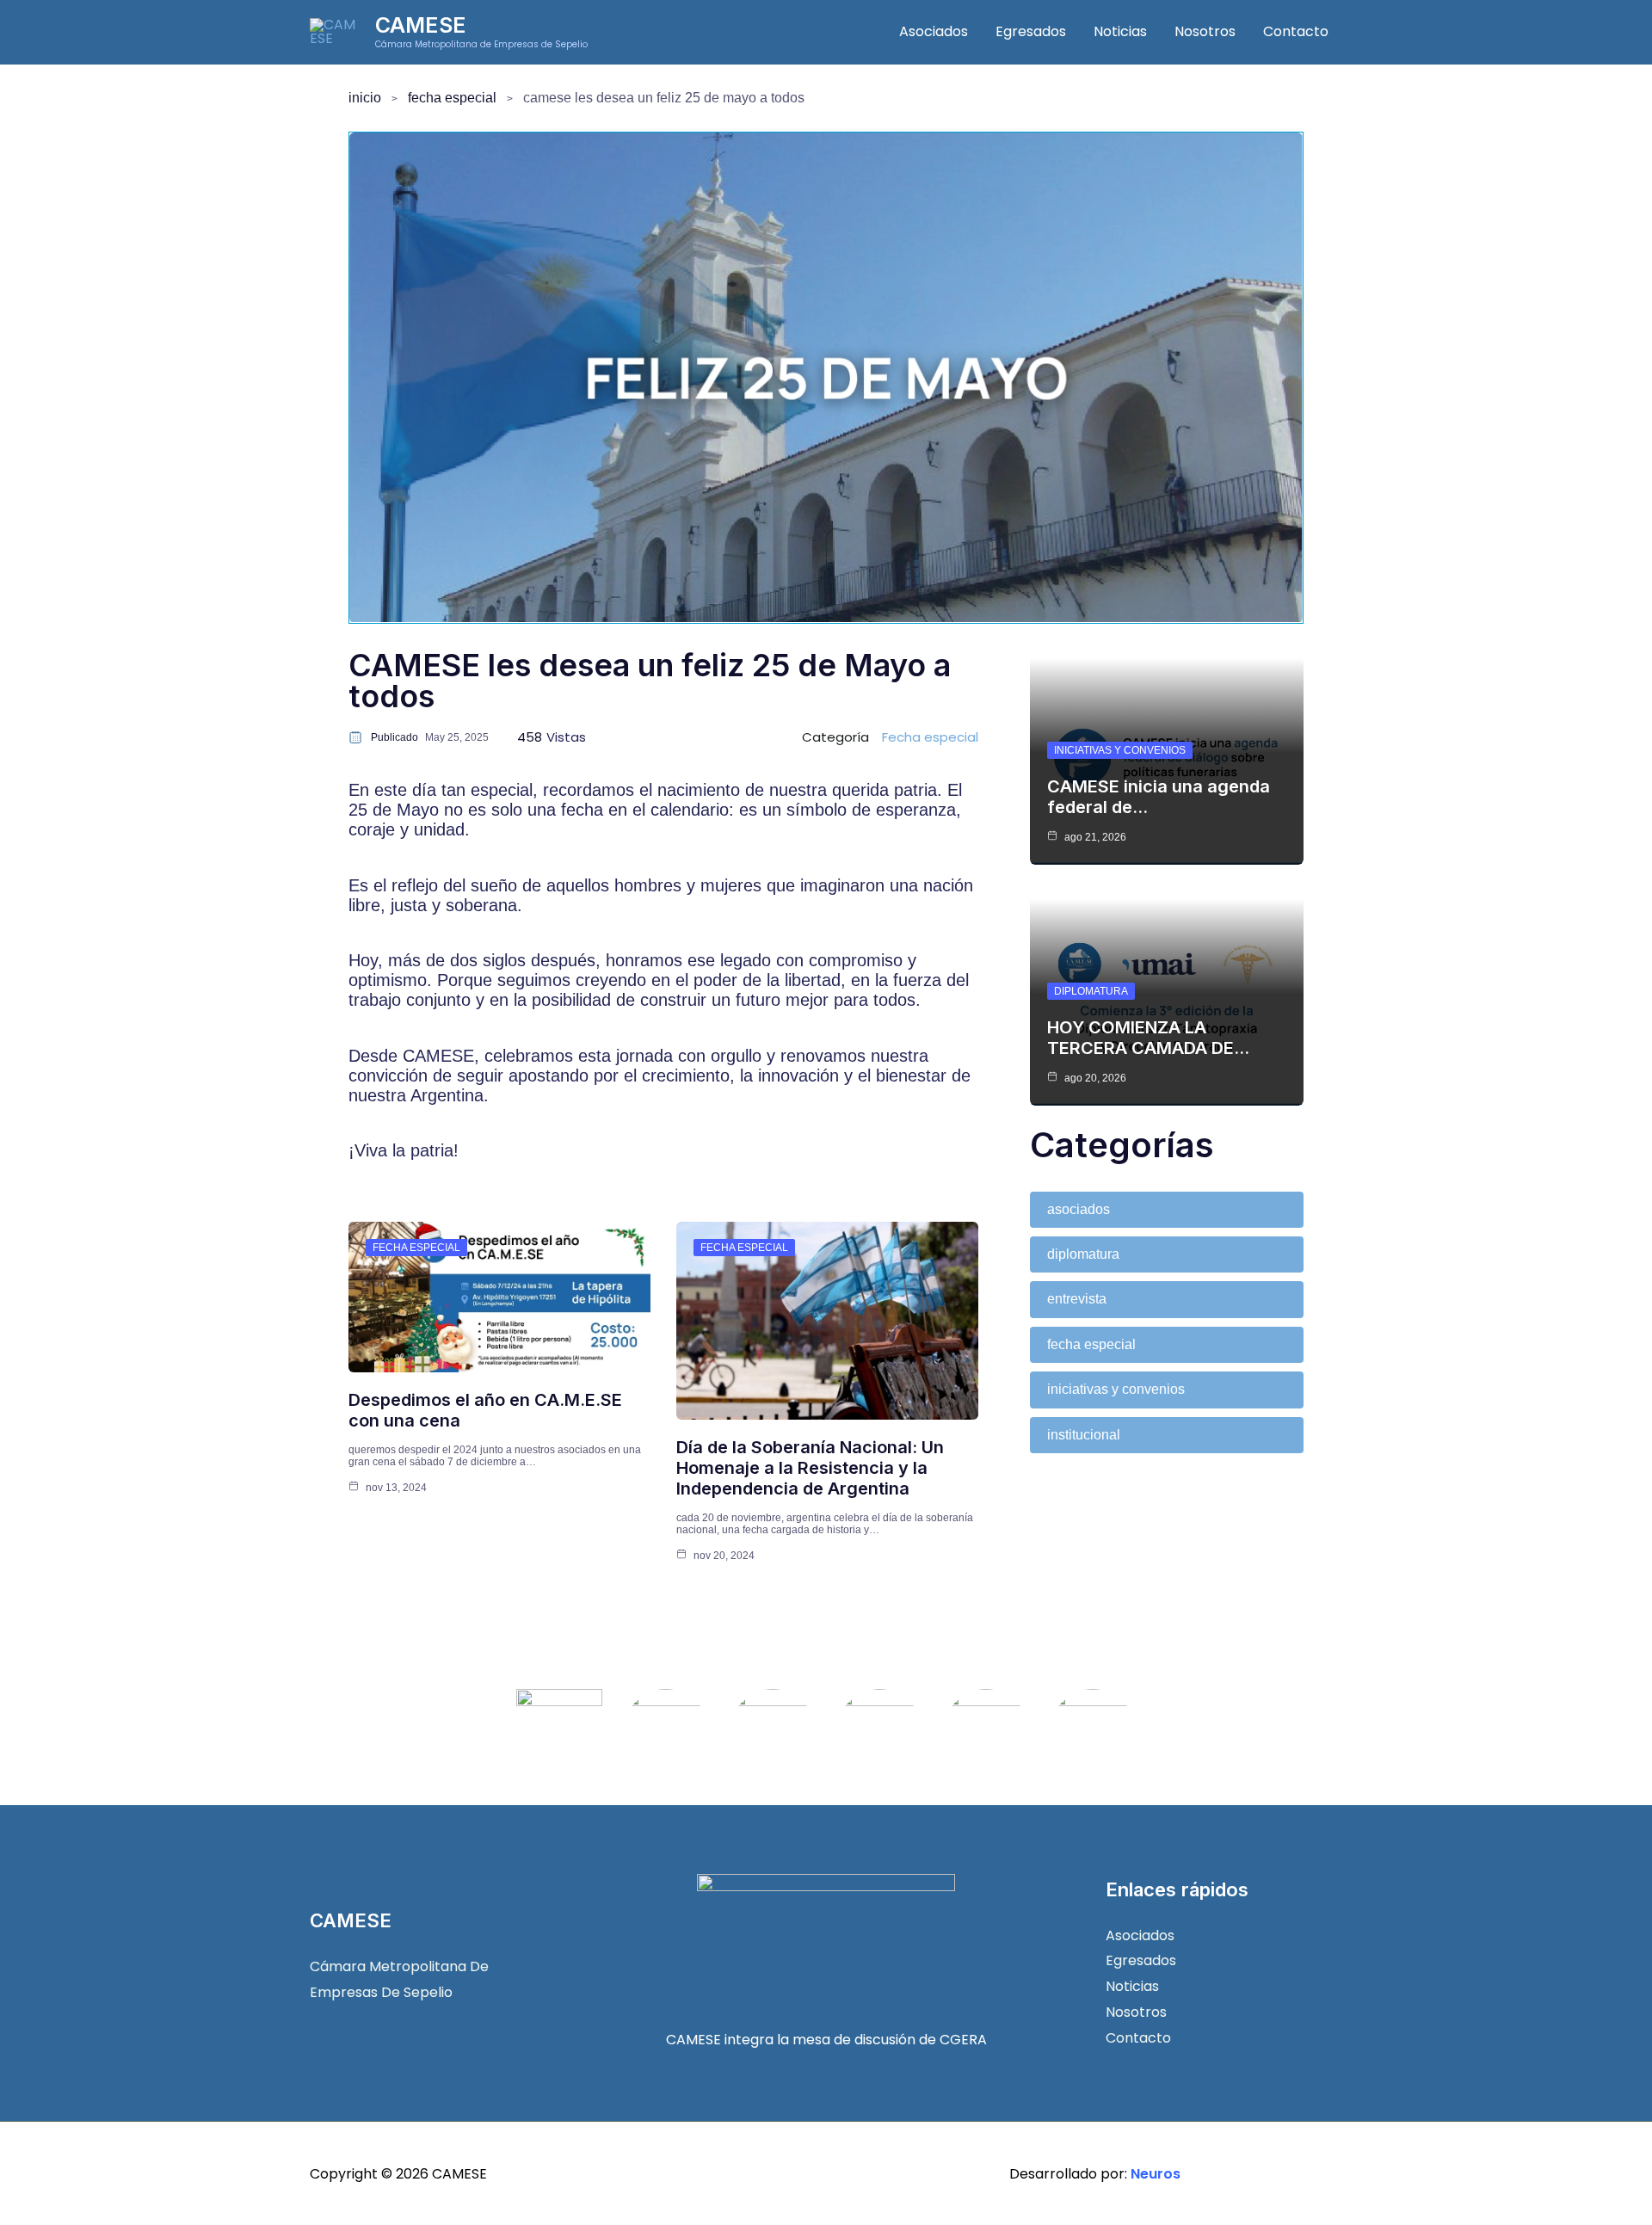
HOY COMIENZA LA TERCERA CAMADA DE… (1148, 1038)
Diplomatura (1091, 991)
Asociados (934, 31)
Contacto (1296, 31)
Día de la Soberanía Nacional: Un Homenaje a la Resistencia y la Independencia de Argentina (810, 1468)
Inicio (365, 98)
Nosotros (1205, 31)
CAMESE (421, 25)
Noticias (1120, 31)
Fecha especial (452, 98)
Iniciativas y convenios (1120, 750)
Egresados (1031, 31)
